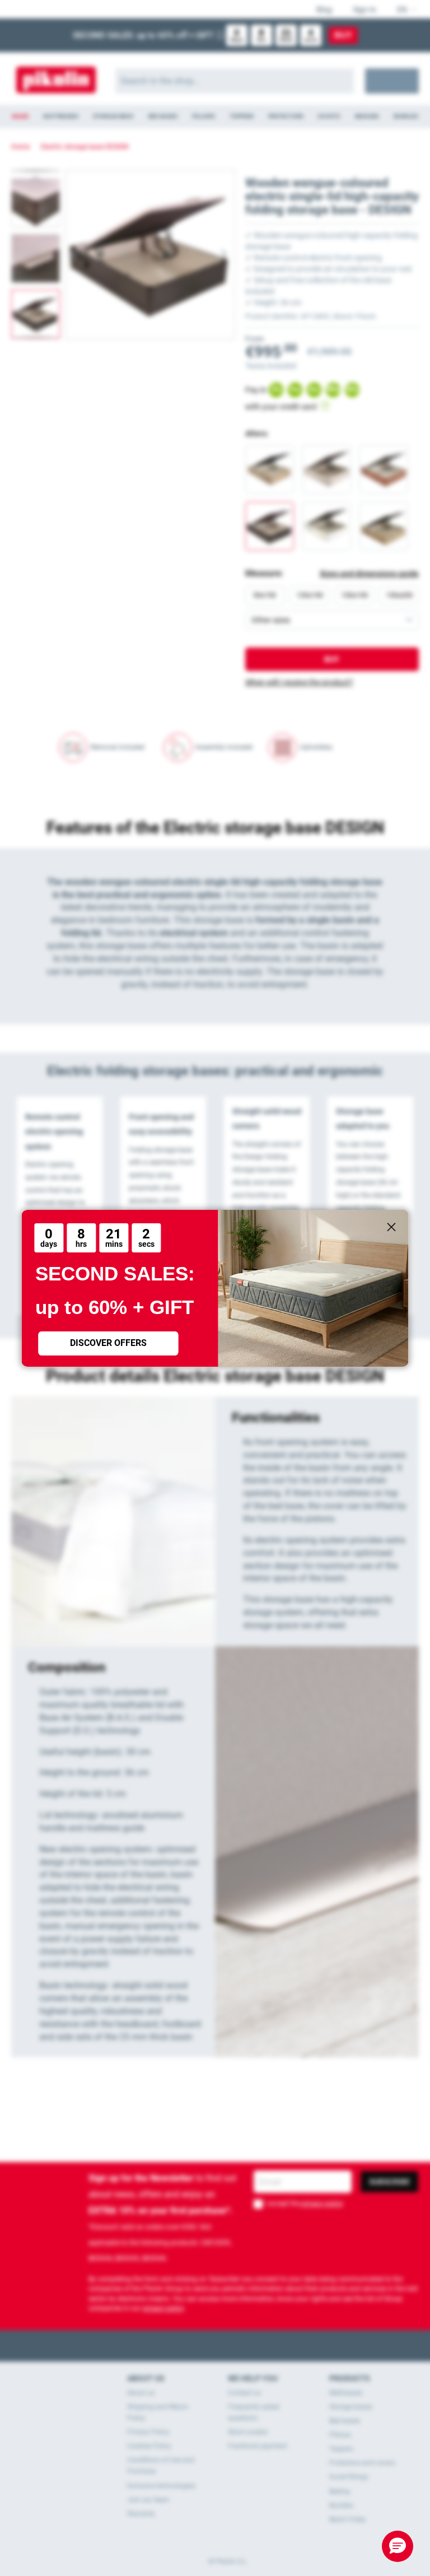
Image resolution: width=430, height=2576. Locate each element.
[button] (398, 2546)
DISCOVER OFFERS (108, 1343)
